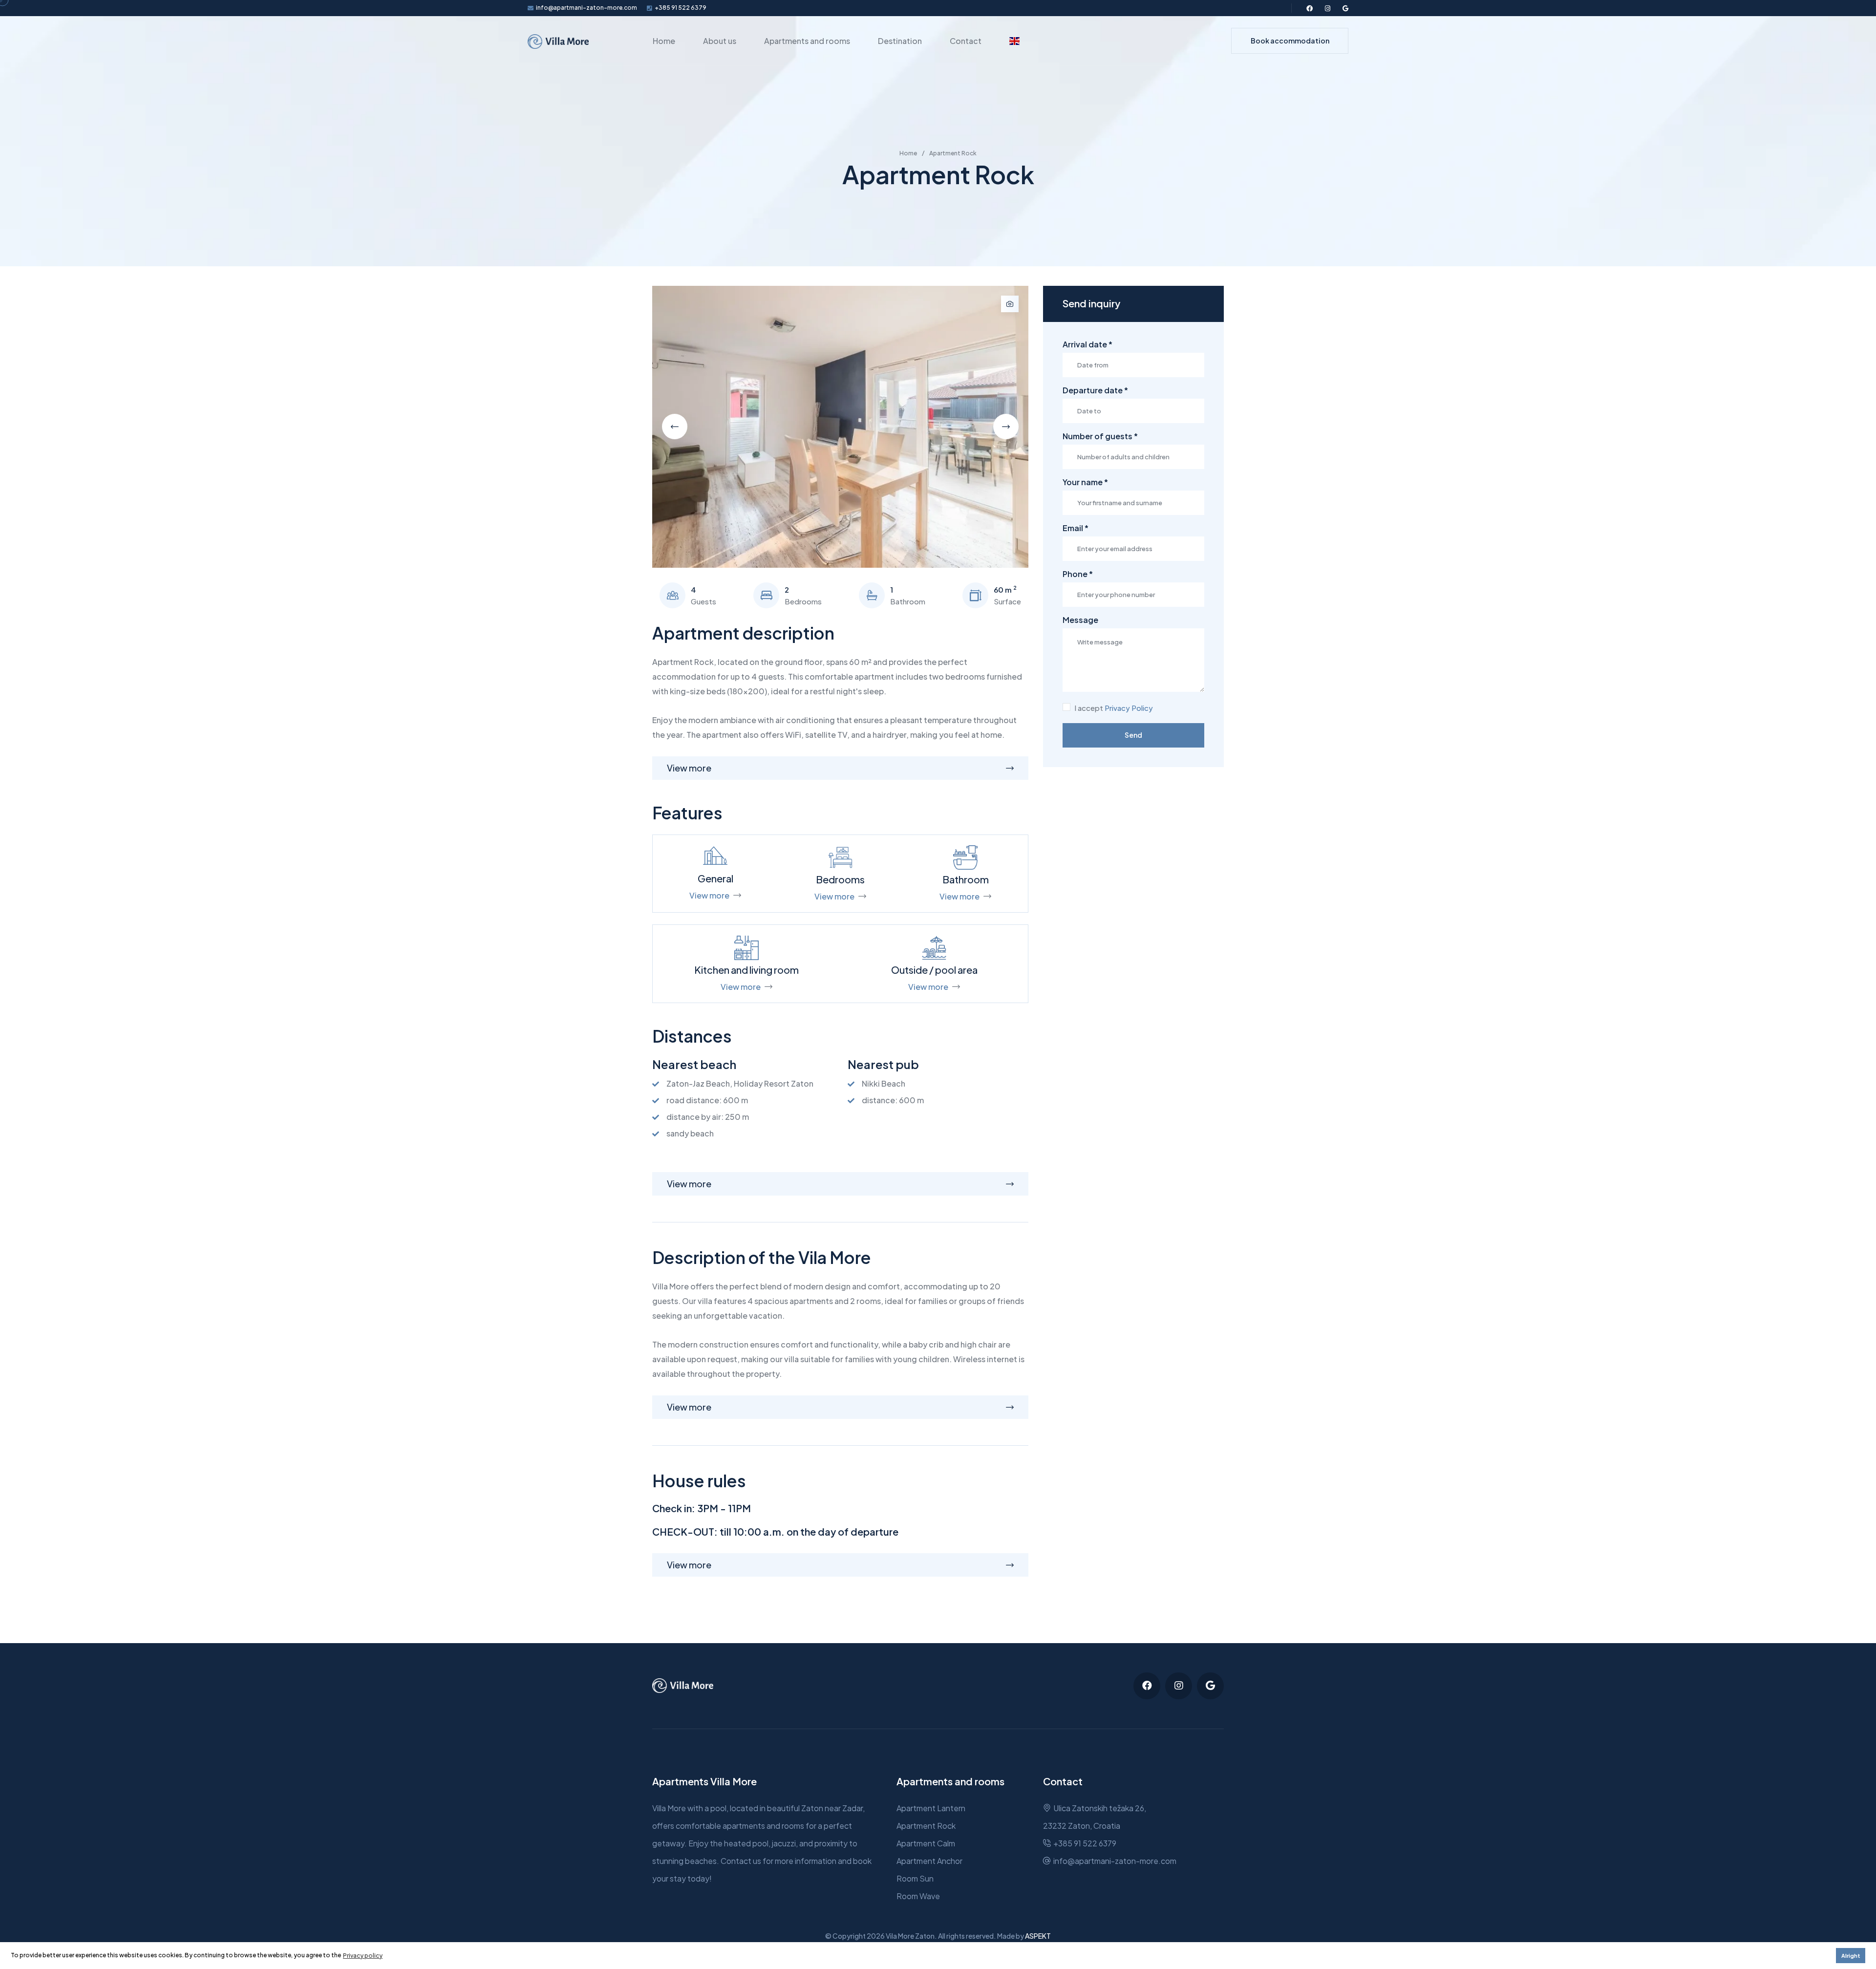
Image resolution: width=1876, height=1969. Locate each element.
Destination (900, 41)
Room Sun (915, 1878)
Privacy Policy (1129, 708)
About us (720, 41)
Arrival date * (1087, 344)
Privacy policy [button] (363, 1956)
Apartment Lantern (931, 1808)
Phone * (1078, 574)
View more (709, 895)
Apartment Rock (926, 1826)
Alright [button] (1851, 1956)
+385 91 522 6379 (681, 8)
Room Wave (918, 1896)
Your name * (1085, 482)
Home (664, 41)
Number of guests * (1100, 436)
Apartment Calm (926, 1843)
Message (1080, 620)
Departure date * (1095, 390)
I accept (1114, 708)
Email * (1076, 528)
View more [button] (689, 768)
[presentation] (675, 427)
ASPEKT (1038, 1936)
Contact (966, 41)
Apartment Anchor (929, 1861)
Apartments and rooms (807, 41)
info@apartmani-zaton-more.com (586, 8)
